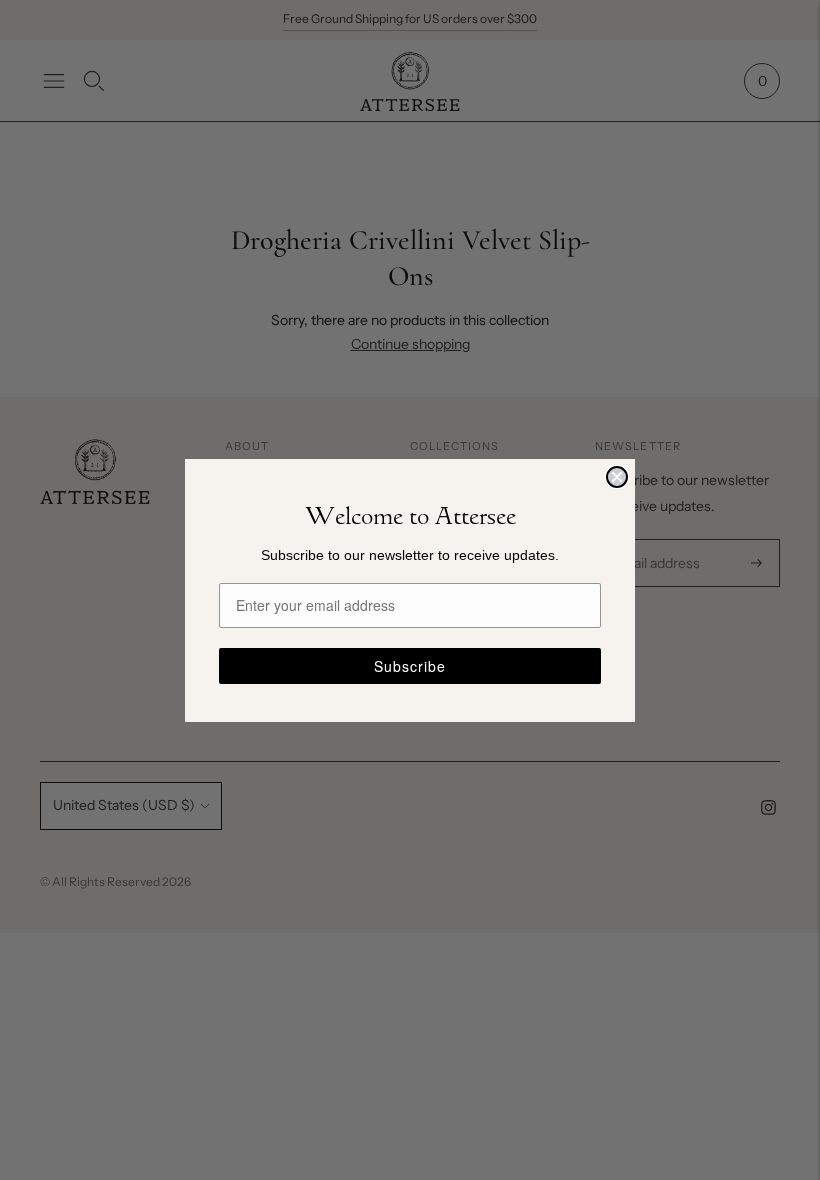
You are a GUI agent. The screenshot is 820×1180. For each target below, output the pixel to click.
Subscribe (410, 666)
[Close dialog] (617, 477)
